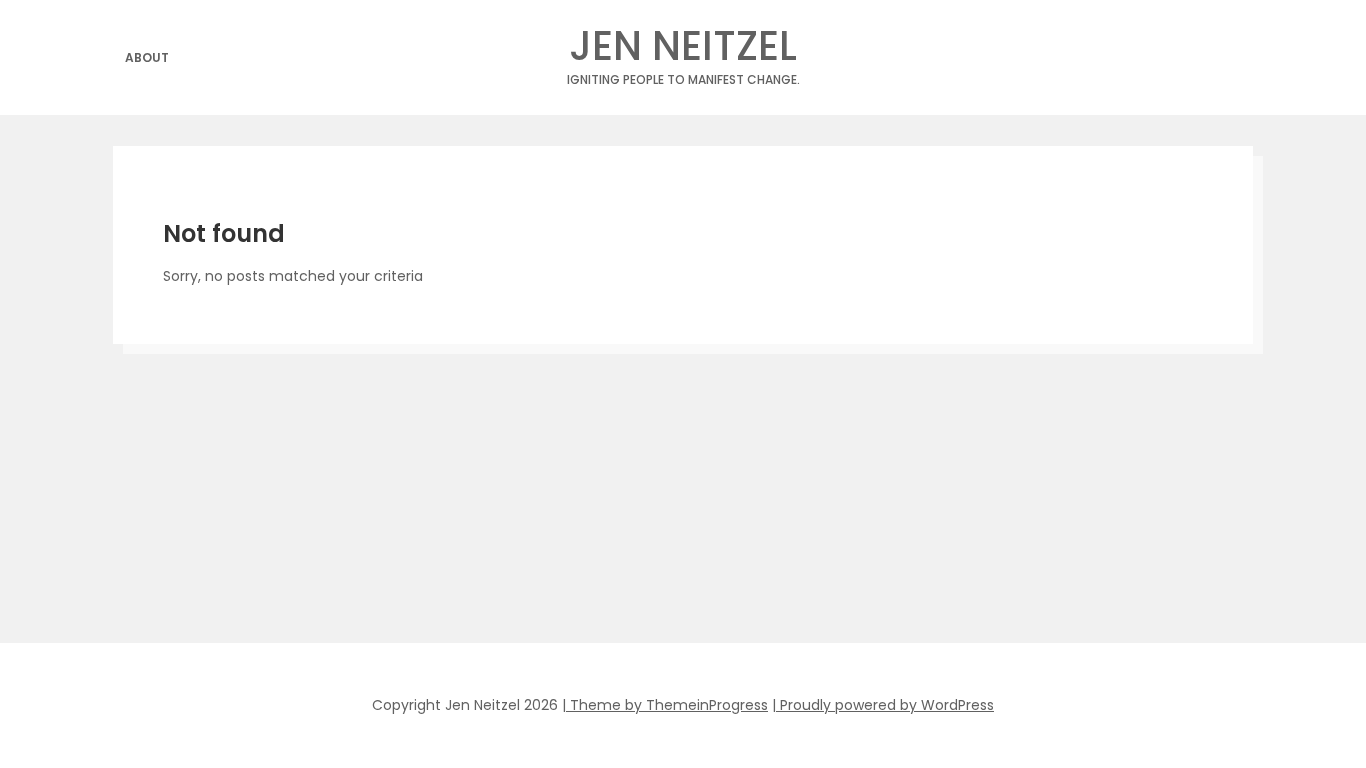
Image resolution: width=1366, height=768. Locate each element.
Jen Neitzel (683, 51)
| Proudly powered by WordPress (883, 705)
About (147, 57)
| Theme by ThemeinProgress (665, 705)
